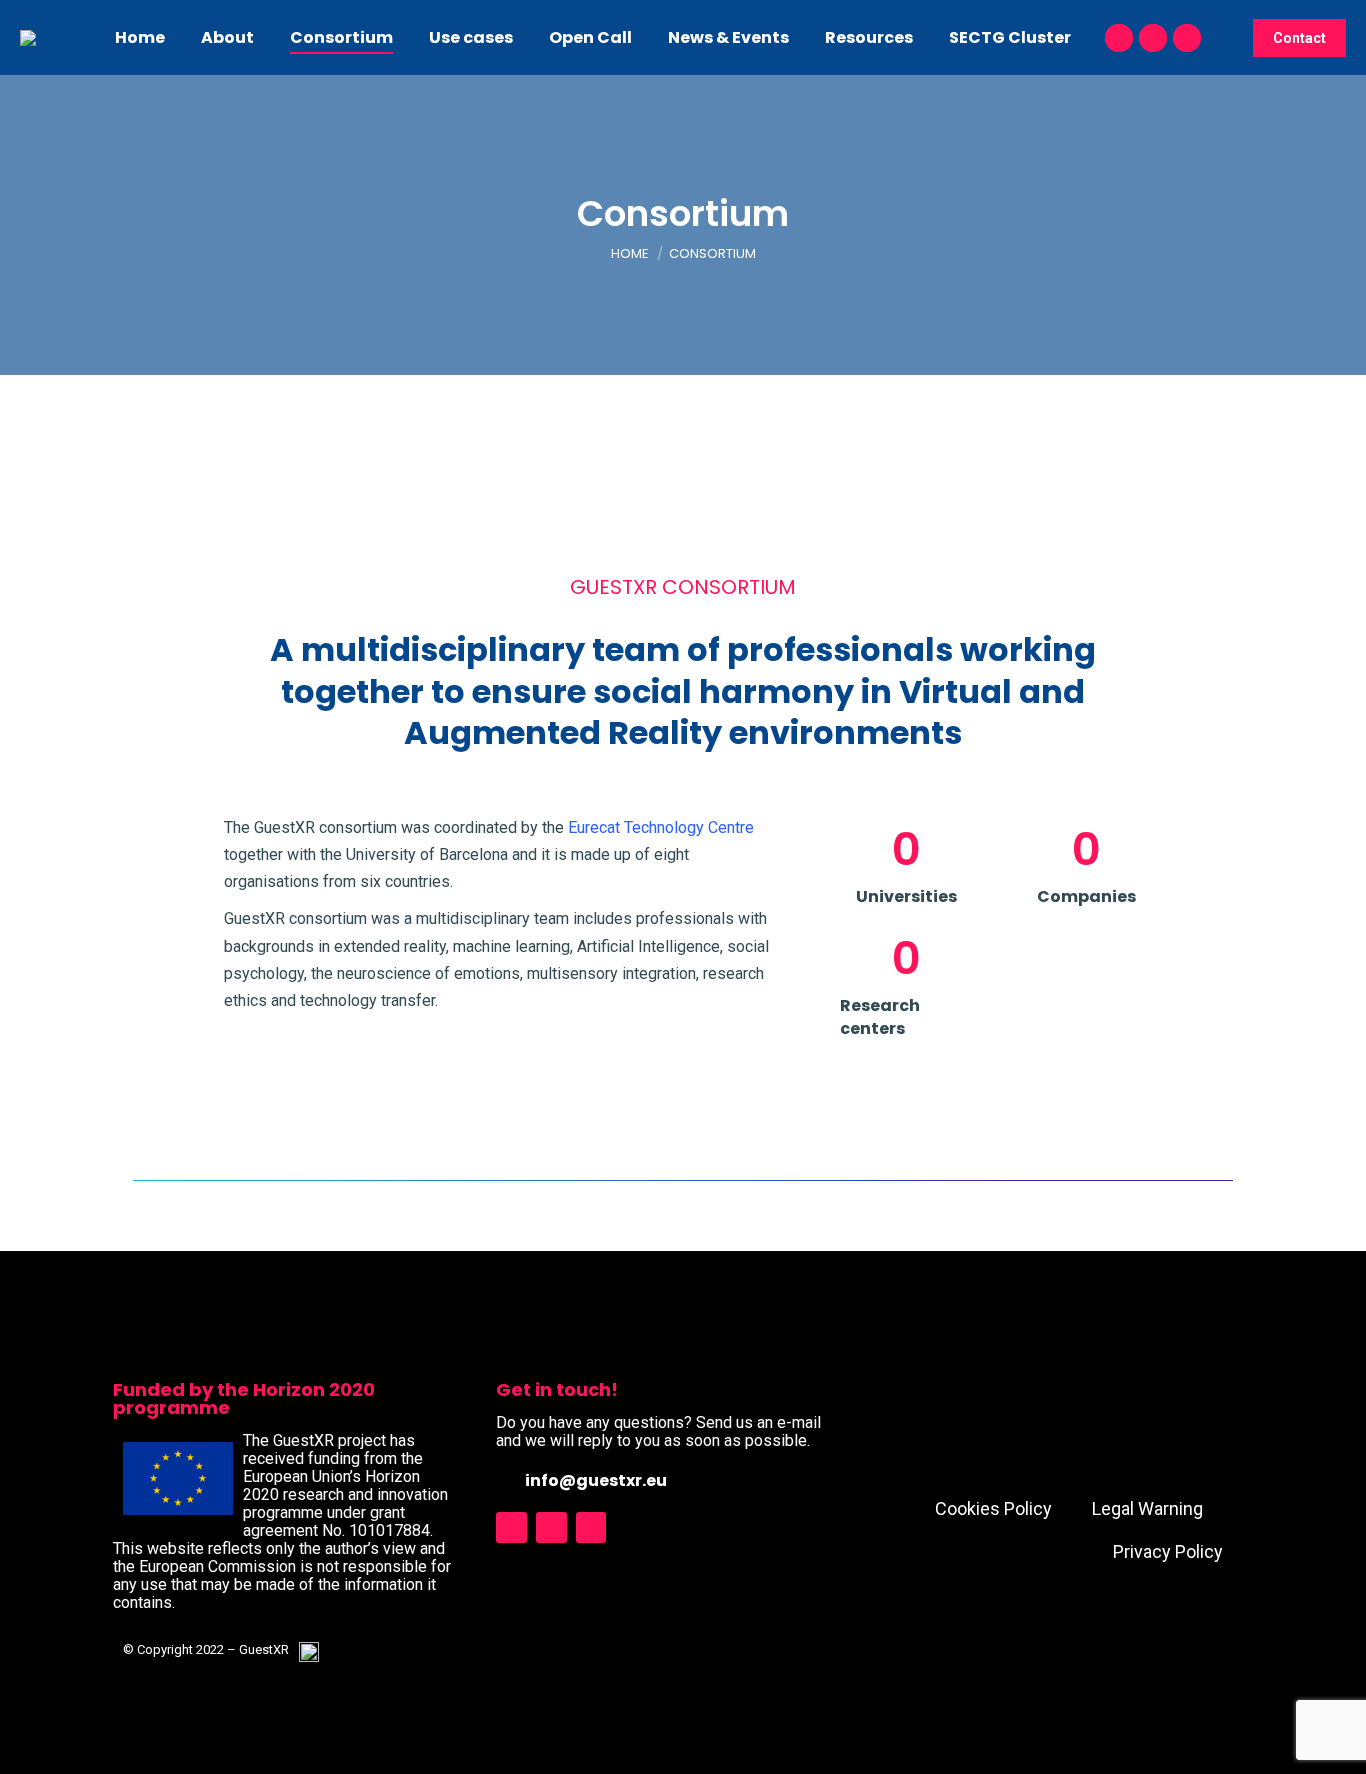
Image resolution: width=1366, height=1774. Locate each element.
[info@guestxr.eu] (505, 1479)
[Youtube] (551, 1527)
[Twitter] (511, 1527)
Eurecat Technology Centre (661, 827)
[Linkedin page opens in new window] (1187, 38)
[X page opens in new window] (1153, 38)
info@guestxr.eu (596, 1480)
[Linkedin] (591, 1527)
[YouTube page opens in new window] (1119, 38)
